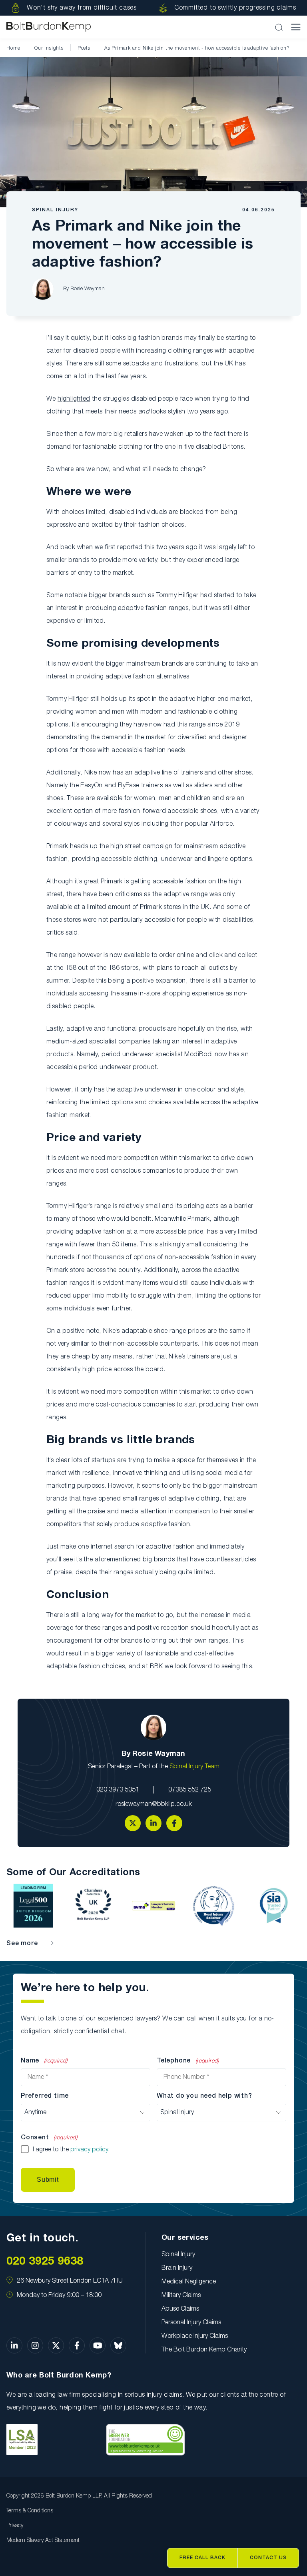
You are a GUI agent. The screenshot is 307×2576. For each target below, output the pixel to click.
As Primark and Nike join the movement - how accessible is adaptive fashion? (197, 48)
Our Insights (49, 48)
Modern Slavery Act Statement (43, 2541)
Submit (48, 2180)
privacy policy (89, 2150)
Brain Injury (177, 2268)
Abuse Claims (180, 2309)
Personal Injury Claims (191, 2323)
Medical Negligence (189, 2282)
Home (13, 48)
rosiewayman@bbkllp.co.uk (154, 1804)
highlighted (74, 399)
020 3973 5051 (118, 1790)
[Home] (49, 27)
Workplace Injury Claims (195, 2336)
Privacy (15, 2526)
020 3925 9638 (45, 2262)
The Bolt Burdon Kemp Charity (204, 2350)
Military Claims (181, 2295)
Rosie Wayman (88, 289)
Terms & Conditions (30, 2511)
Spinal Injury (55, 210)
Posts (84, 48)
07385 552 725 (190, 1790)
